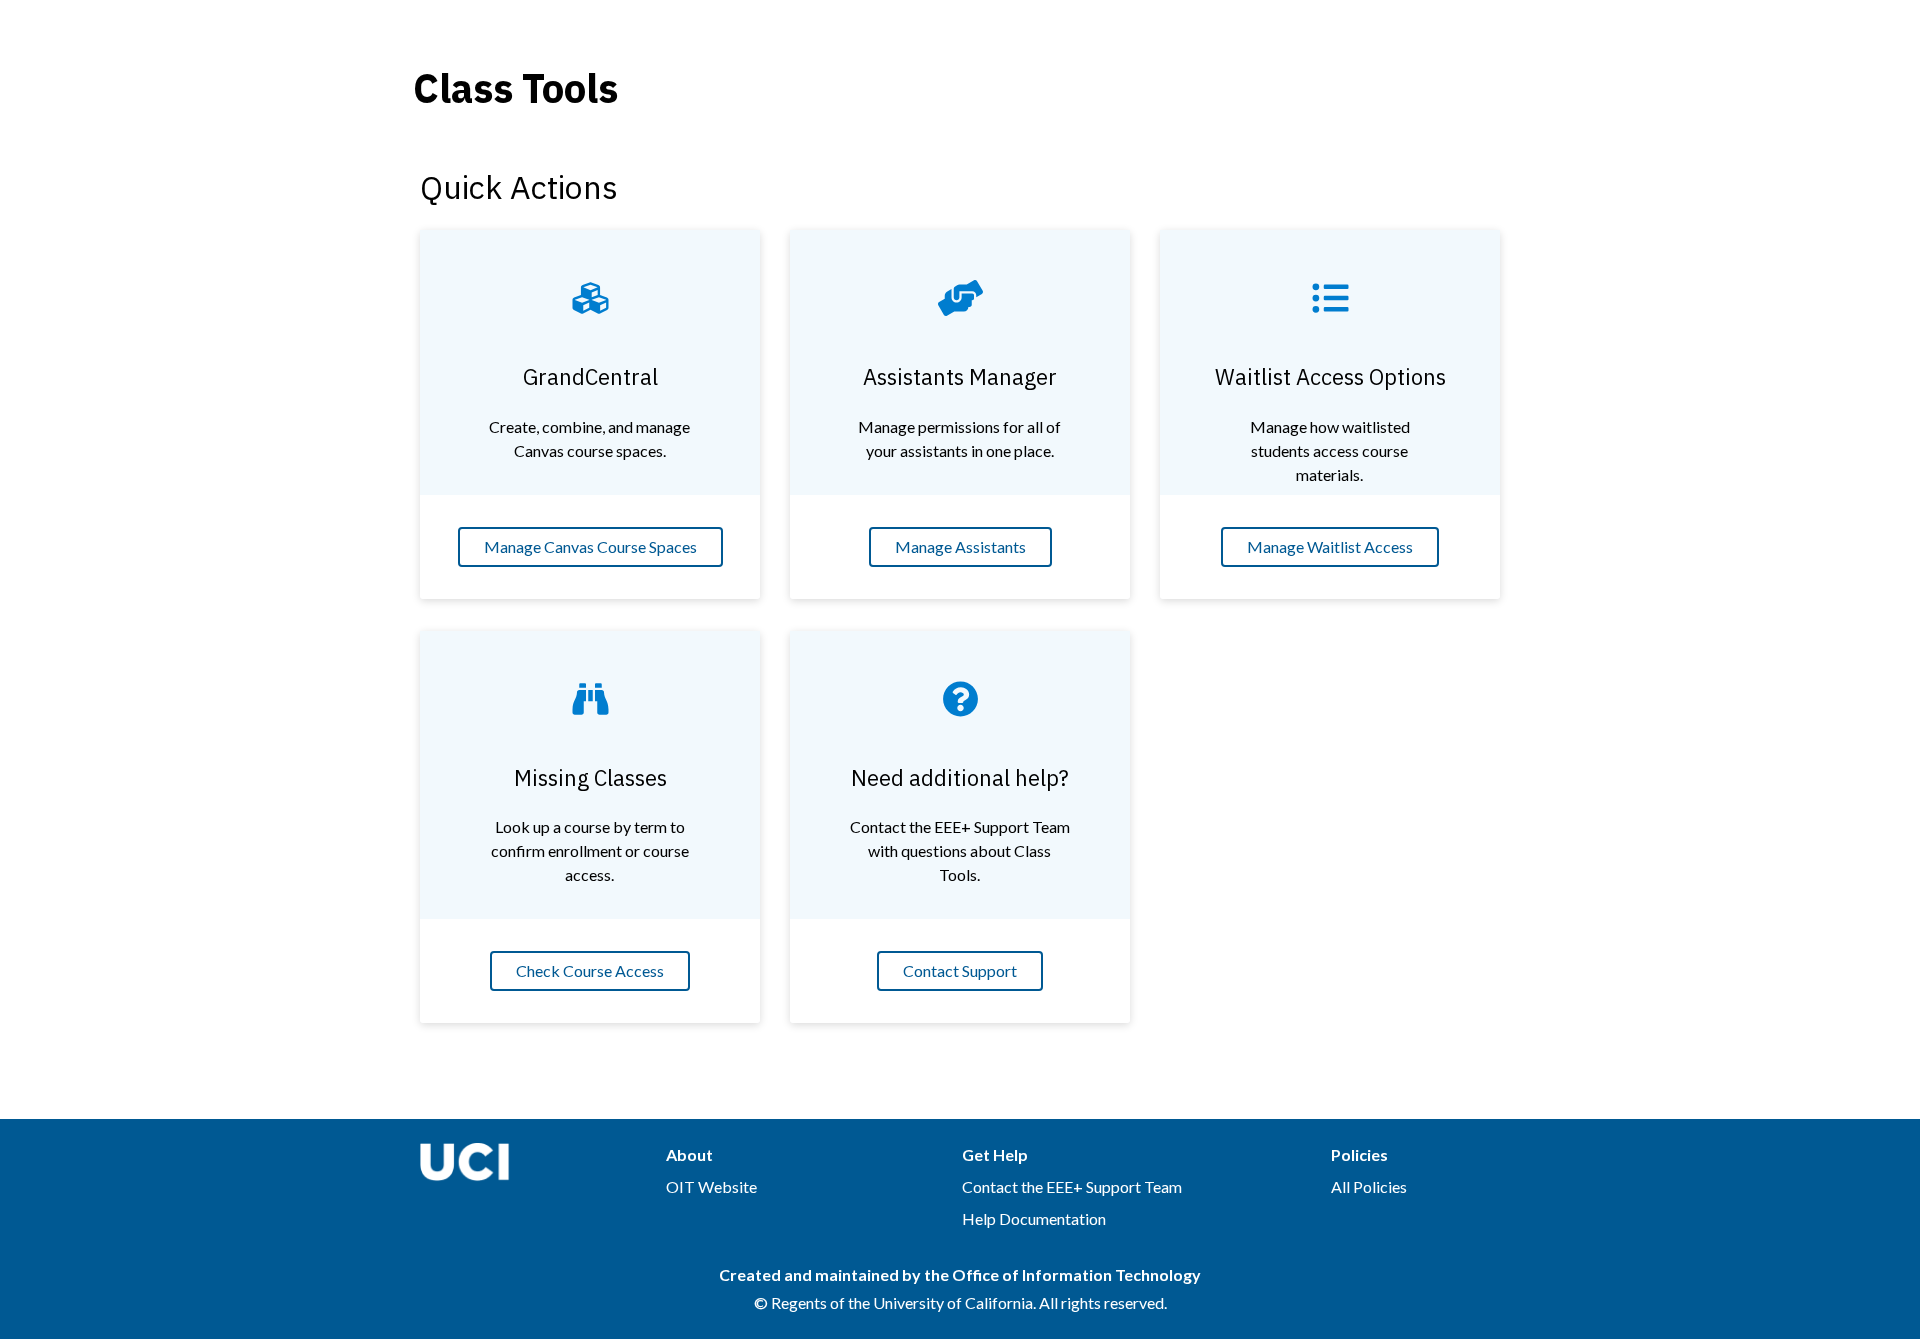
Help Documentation (1034, 1218)
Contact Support (960, 970)
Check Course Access (590, 970)
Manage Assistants (960, 546)
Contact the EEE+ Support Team (1072, 1186)
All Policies (1369, 1186)
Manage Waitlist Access (1330, 546)
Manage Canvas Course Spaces (590, 546)
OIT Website (711, 1186)
